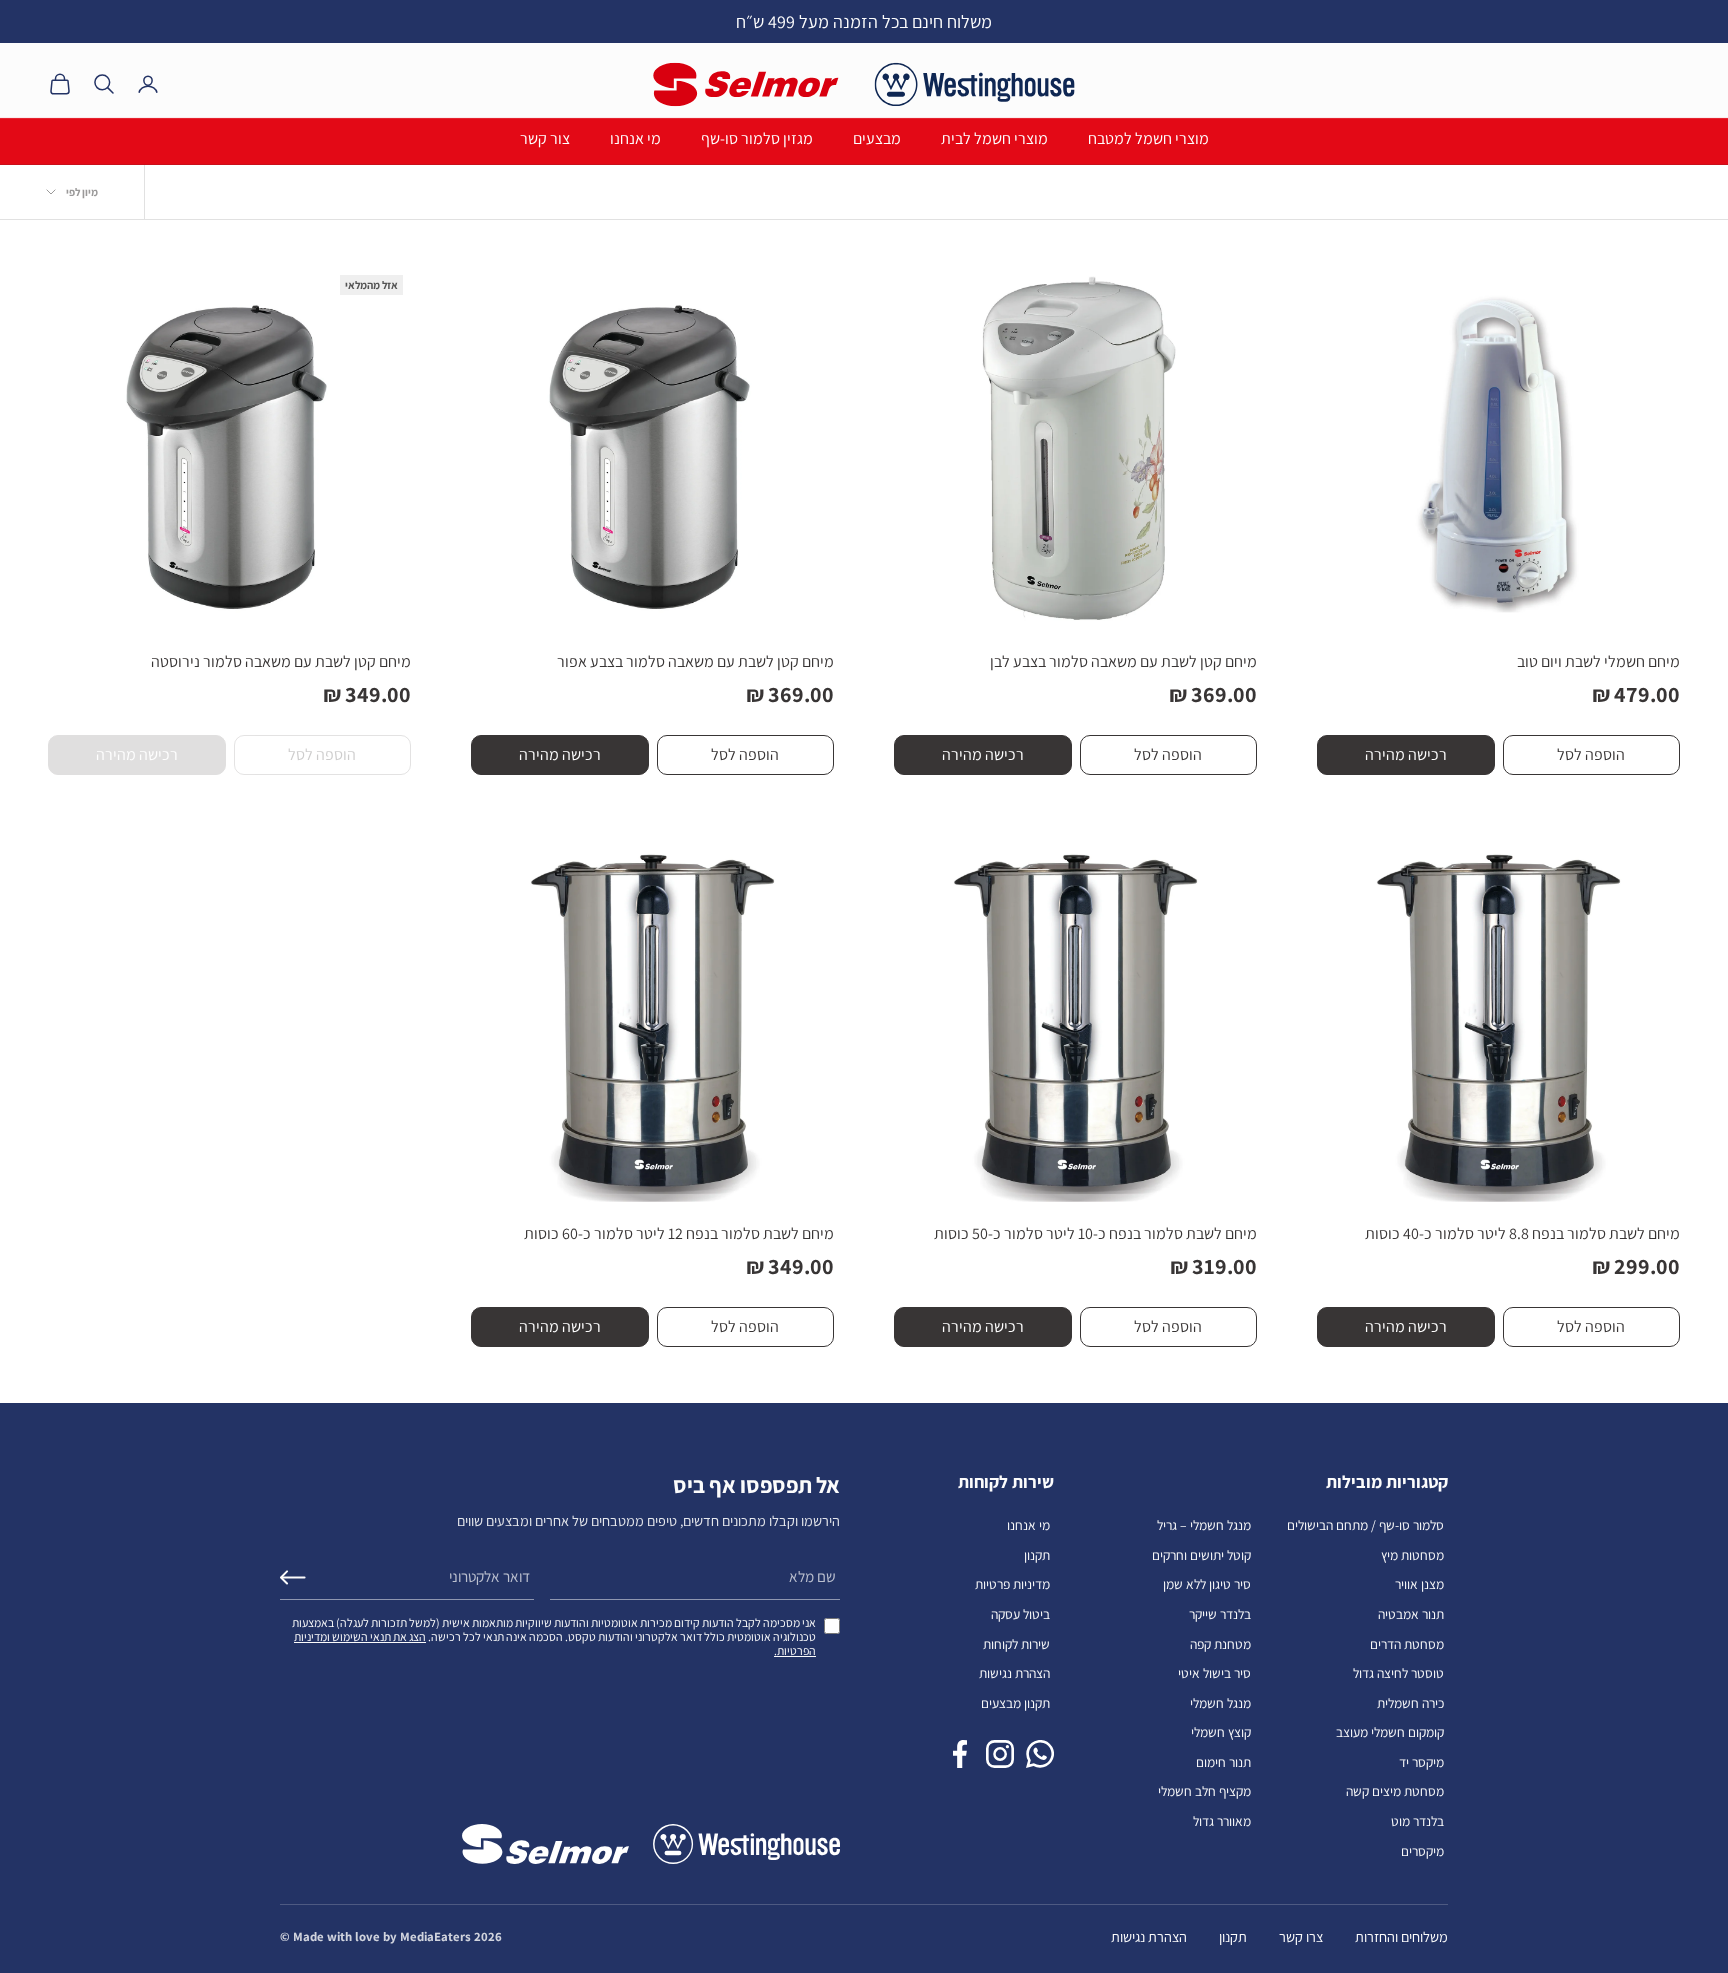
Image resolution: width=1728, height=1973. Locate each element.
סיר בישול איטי (1214, 1673)
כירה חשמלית (1410, 1703)
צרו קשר (1301, 1936)
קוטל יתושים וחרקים (1201, 1555)
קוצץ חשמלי (1221, 1732)
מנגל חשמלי (1220, 1703)
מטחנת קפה (1220, 1644)
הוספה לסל (1591, 754)
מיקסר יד (1421, 1762)
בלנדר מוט (1417, 1821)
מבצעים (877, 138)
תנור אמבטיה (1411, 1614)
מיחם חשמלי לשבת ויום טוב (1598, 661)
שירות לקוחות (1016, 1644)
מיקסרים (1422, 1851)
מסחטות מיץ (1412, 1555)
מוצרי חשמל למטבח (1148, 138)
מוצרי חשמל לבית (994, 138)
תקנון (1037, 1555)
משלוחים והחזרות (1401, 1936)
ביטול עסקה (1020, 1614)
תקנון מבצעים (1015, 1703)
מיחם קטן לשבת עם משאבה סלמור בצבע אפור (695, 661)
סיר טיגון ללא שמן (1207, 1584)
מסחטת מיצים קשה (1395, 1791)
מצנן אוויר (1419, 1584)
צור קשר (545, 138)
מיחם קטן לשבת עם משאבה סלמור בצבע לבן (1123, 661)
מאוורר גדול (1222, 1821)
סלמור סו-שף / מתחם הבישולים (1365, 1525)
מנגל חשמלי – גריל (1204, 1525)
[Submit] (293, 1577)
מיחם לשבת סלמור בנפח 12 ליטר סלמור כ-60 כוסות (679, 1233)
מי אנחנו (635, 138)
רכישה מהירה (1406, 754)
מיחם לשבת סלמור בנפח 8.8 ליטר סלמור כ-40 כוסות (1522, 1233)
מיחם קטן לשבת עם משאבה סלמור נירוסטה (281, 661)
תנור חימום (1223, 1762)
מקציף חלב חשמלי (1204, 1791)
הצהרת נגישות (1014, 1673)
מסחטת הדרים (1407, 1644)
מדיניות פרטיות (1012, 1584)
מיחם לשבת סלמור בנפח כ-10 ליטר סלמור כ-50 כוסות (1095, 1233)
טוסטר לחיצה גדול (1398, 1673)
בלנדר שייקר (1220, 1614)
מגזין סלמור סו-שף (757, 138)
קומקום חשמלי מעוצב (1390, 1732)
